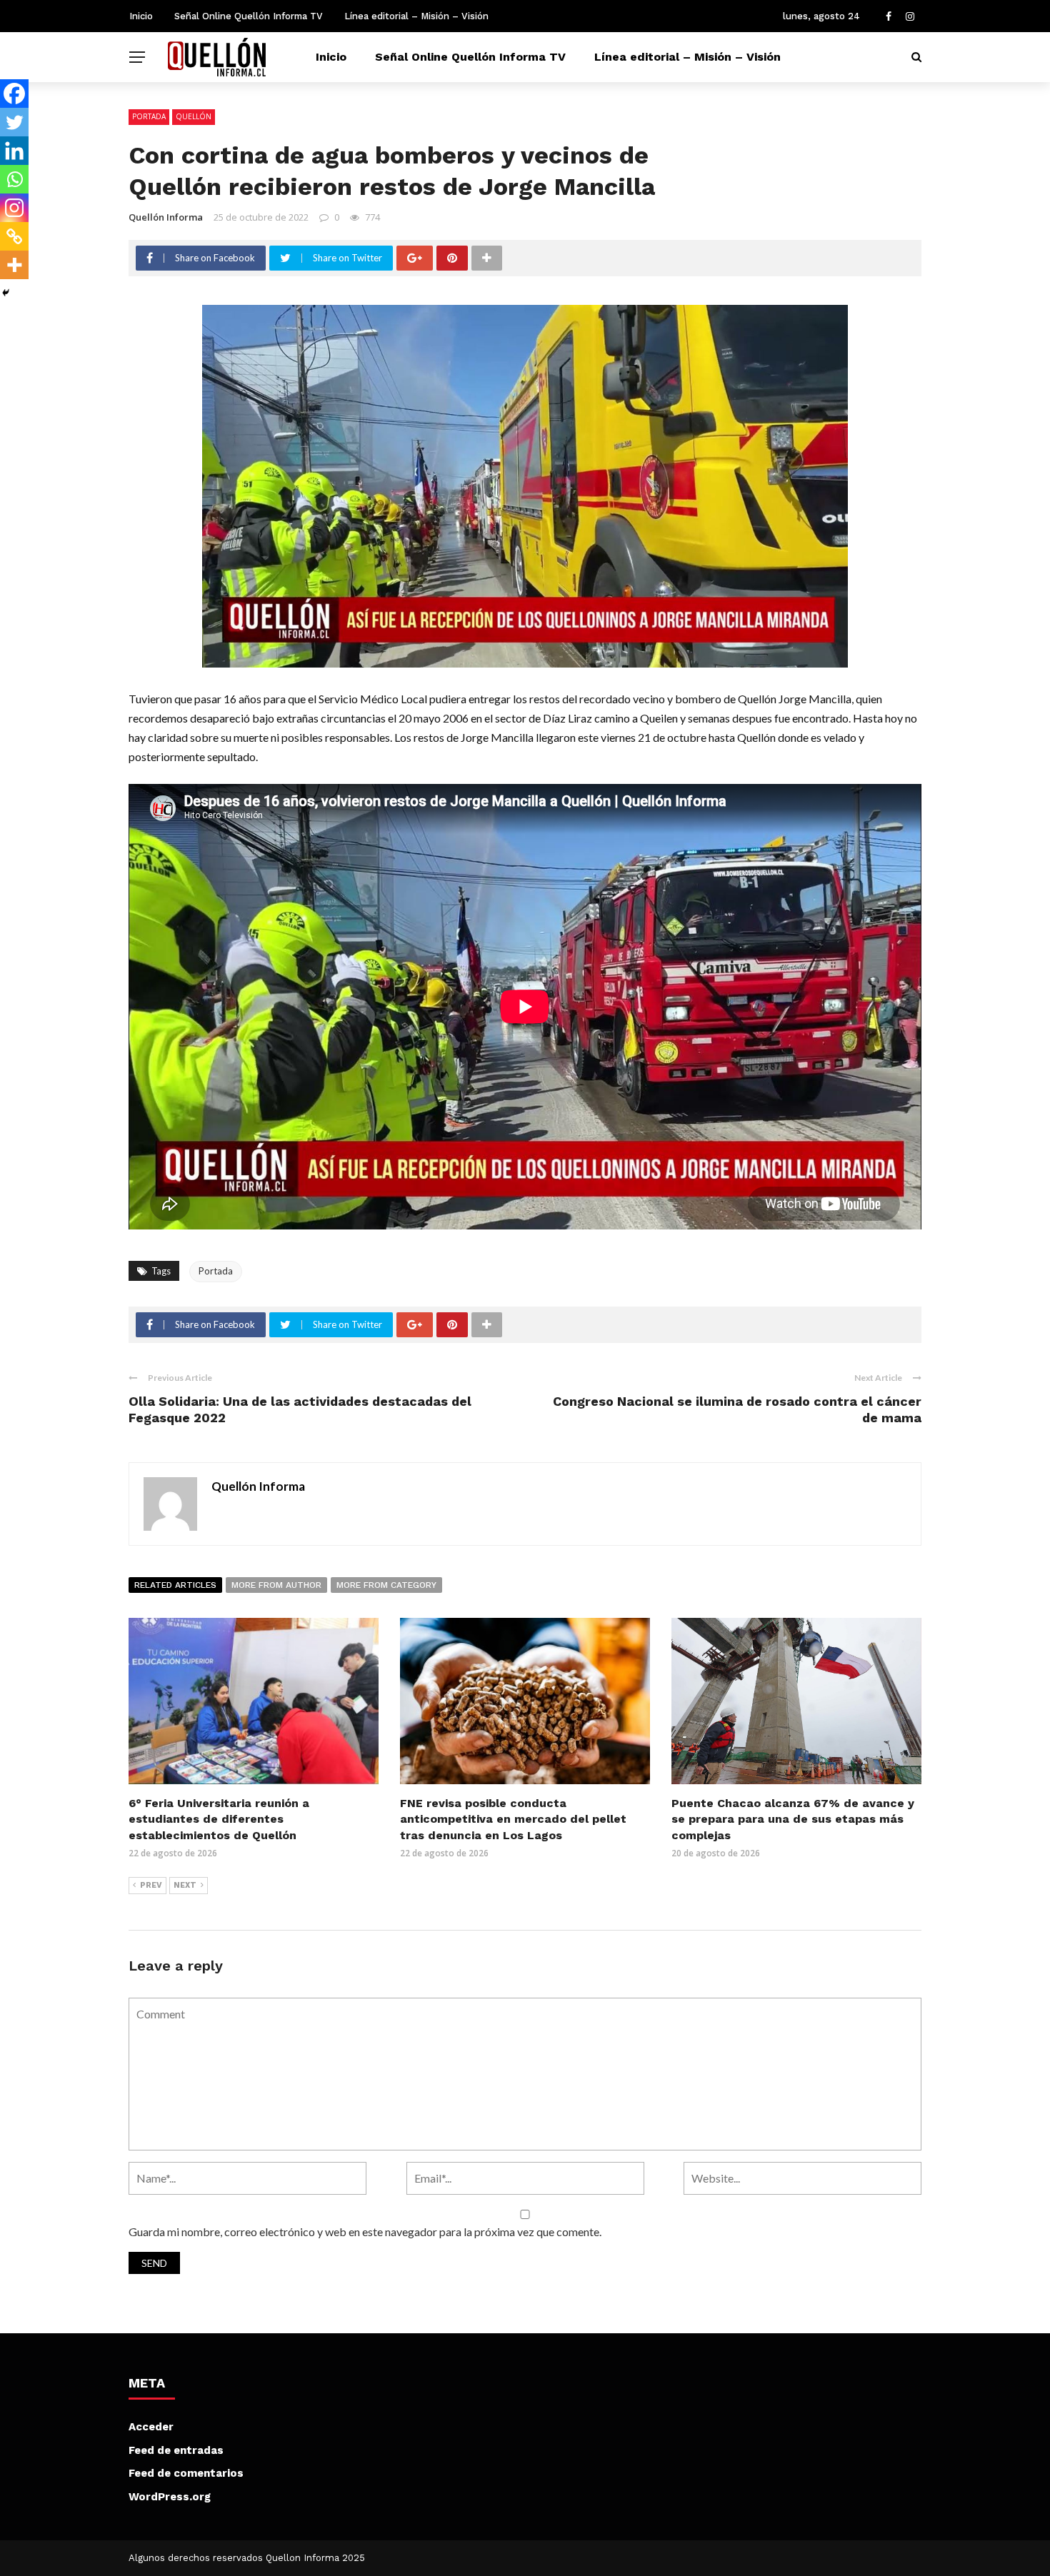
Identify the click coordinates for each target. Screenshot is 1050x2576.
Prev (151, 1885)
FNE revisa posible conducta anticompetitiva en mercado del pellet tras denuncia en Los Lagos (513, 1819)
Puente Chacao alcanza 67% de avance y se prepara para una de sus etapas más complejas (793, 1819)
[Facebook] (14, 94)
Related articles (175, 1585)
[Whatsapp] (14, 179)
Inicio (141, 16)
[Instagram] (14, 208)
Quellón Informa (166, 217)
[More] (14, 265)
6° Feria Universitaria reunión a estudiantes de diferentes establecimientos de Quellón (219, 1819)
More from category (386, 1585)
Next (185, 1885)
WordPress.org (170, 2497)
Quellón (194, 116)
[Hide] (6, 293)
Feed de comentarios (186, 2473)
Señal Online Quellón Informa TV (249, 16)
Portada (149, 116)
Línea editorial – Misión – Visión (416, 16)
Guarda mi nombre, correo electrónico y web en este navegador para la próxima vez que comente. (365, 2232)
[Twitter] (14, 122)
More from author (276, 1585)
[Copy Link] (14, 236)
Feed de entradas (176, 2450)
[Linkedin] (14, 151)
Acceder (151, 2427)
